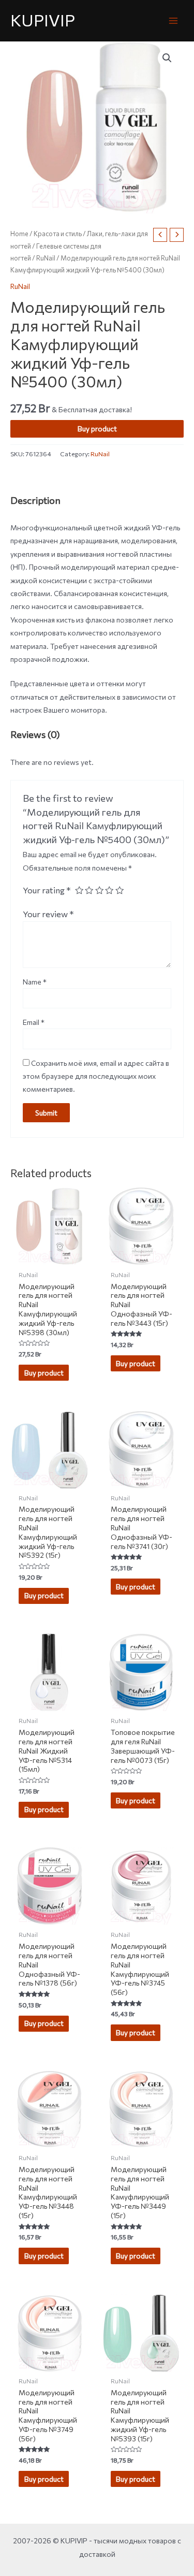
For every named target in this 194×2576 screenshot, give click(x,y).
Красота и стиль (58, 234)
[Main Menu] (174, 20)
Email (34, 1022)
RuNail (46, 258)
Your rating (47, 890)
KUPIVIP (43, 20)
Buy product (97, 429)
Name (35, 982)
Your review (48, 914)
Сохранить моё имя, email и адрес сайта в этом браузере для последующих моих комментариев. (96, 1076)
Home (19, 234)
